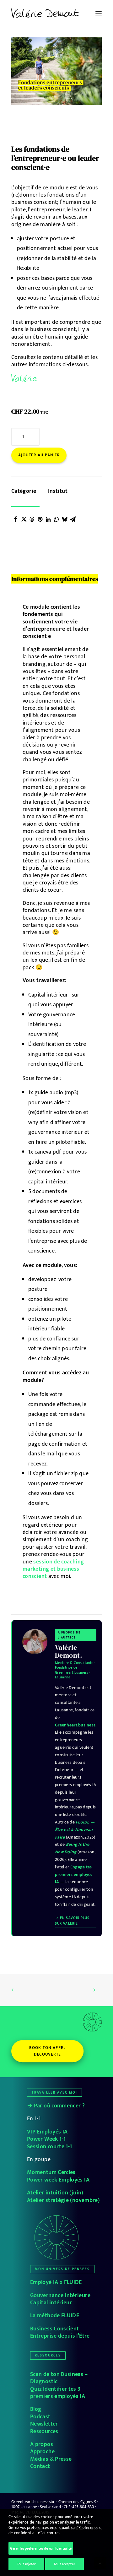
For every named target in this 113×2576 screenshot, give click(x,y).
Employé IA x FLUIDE (56, 2282)
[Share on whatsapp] (56, 519)
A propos (42, 2444)
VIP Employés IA (47, 2132)
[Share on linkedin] (48, 519)
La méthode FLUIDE (55, 2316)
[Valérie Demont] (45, 13)
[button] (99, 13)
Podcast (40, 2417)
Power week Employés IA (58, 2180)
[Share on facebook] (16, 519)
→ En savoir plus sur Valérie (72, 1921)
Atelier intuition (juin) (55, 2193)
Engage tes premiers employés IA (74, 1875)
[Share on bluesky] (65, 519)
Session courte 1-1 (49, 2147)
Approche (43, 2452)
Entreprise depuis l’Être (60, 2336)
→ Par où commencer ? (56, 2106)
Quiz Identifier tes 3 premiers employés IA (58, 2393)
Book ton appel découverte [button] (48, 2051)
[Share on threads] (32, 519)
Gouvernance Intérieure (60, 2296)
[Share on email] (73, 519)
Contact (40, 2466)
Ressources (44, 2432)
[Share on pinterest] (40, 519)
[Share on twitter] (24, 519)
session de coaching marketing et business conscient (53, 1569)
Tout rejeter (26, 2564)
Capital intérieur (51, 2303)
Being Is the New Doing (72, 1848)
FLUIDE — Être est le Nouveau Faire (75, 1830)
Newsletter (44, 2424)
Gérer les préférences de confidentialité (41, 2548)
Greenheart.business (75, 1725)
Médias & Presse (51, 2459)
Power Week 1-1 (46, 2139)
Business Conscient (54, 2329)
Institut (58, 491)
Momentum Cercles (51, 2172)
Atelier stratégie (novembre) (63, 2200)
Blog (36, 2409)
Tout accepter (64, 2564)
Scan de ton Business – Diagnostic (59, 2378)
